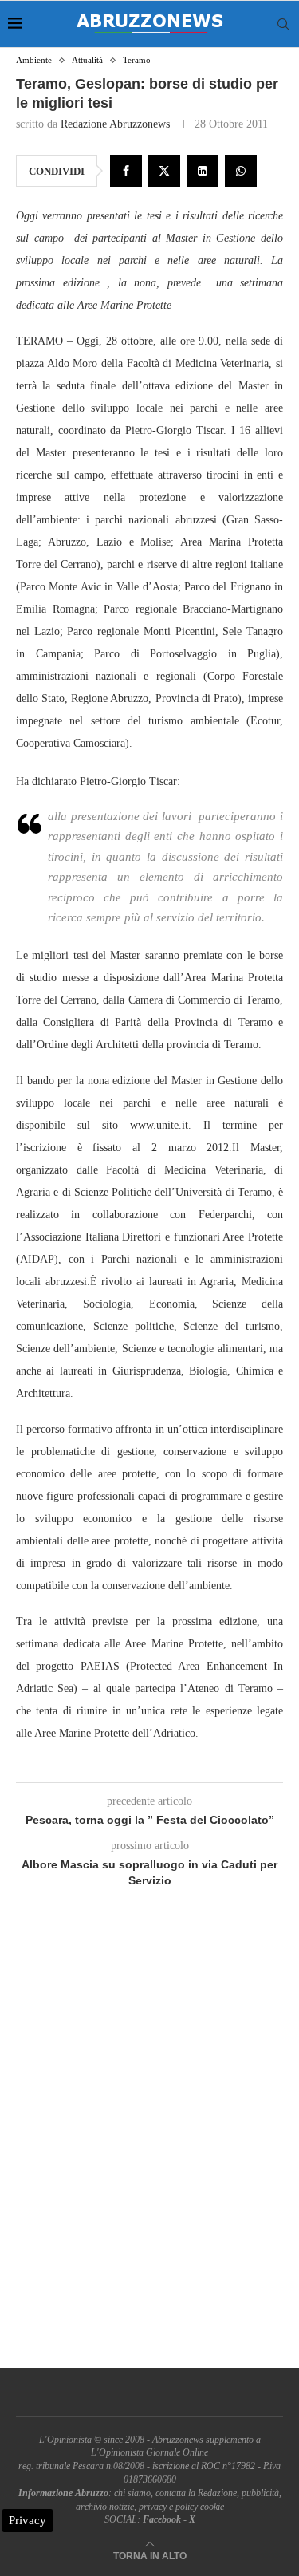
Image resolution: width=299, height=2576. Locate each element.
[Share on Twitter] (164, 171)
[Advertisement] (149, 2146)
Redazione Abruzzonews (115, 124)
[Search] (283, 24)
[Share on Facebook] (126, 171)
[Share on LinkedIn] (203, 171)
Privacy (28, 2520)
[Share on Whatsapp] (241, 171)
